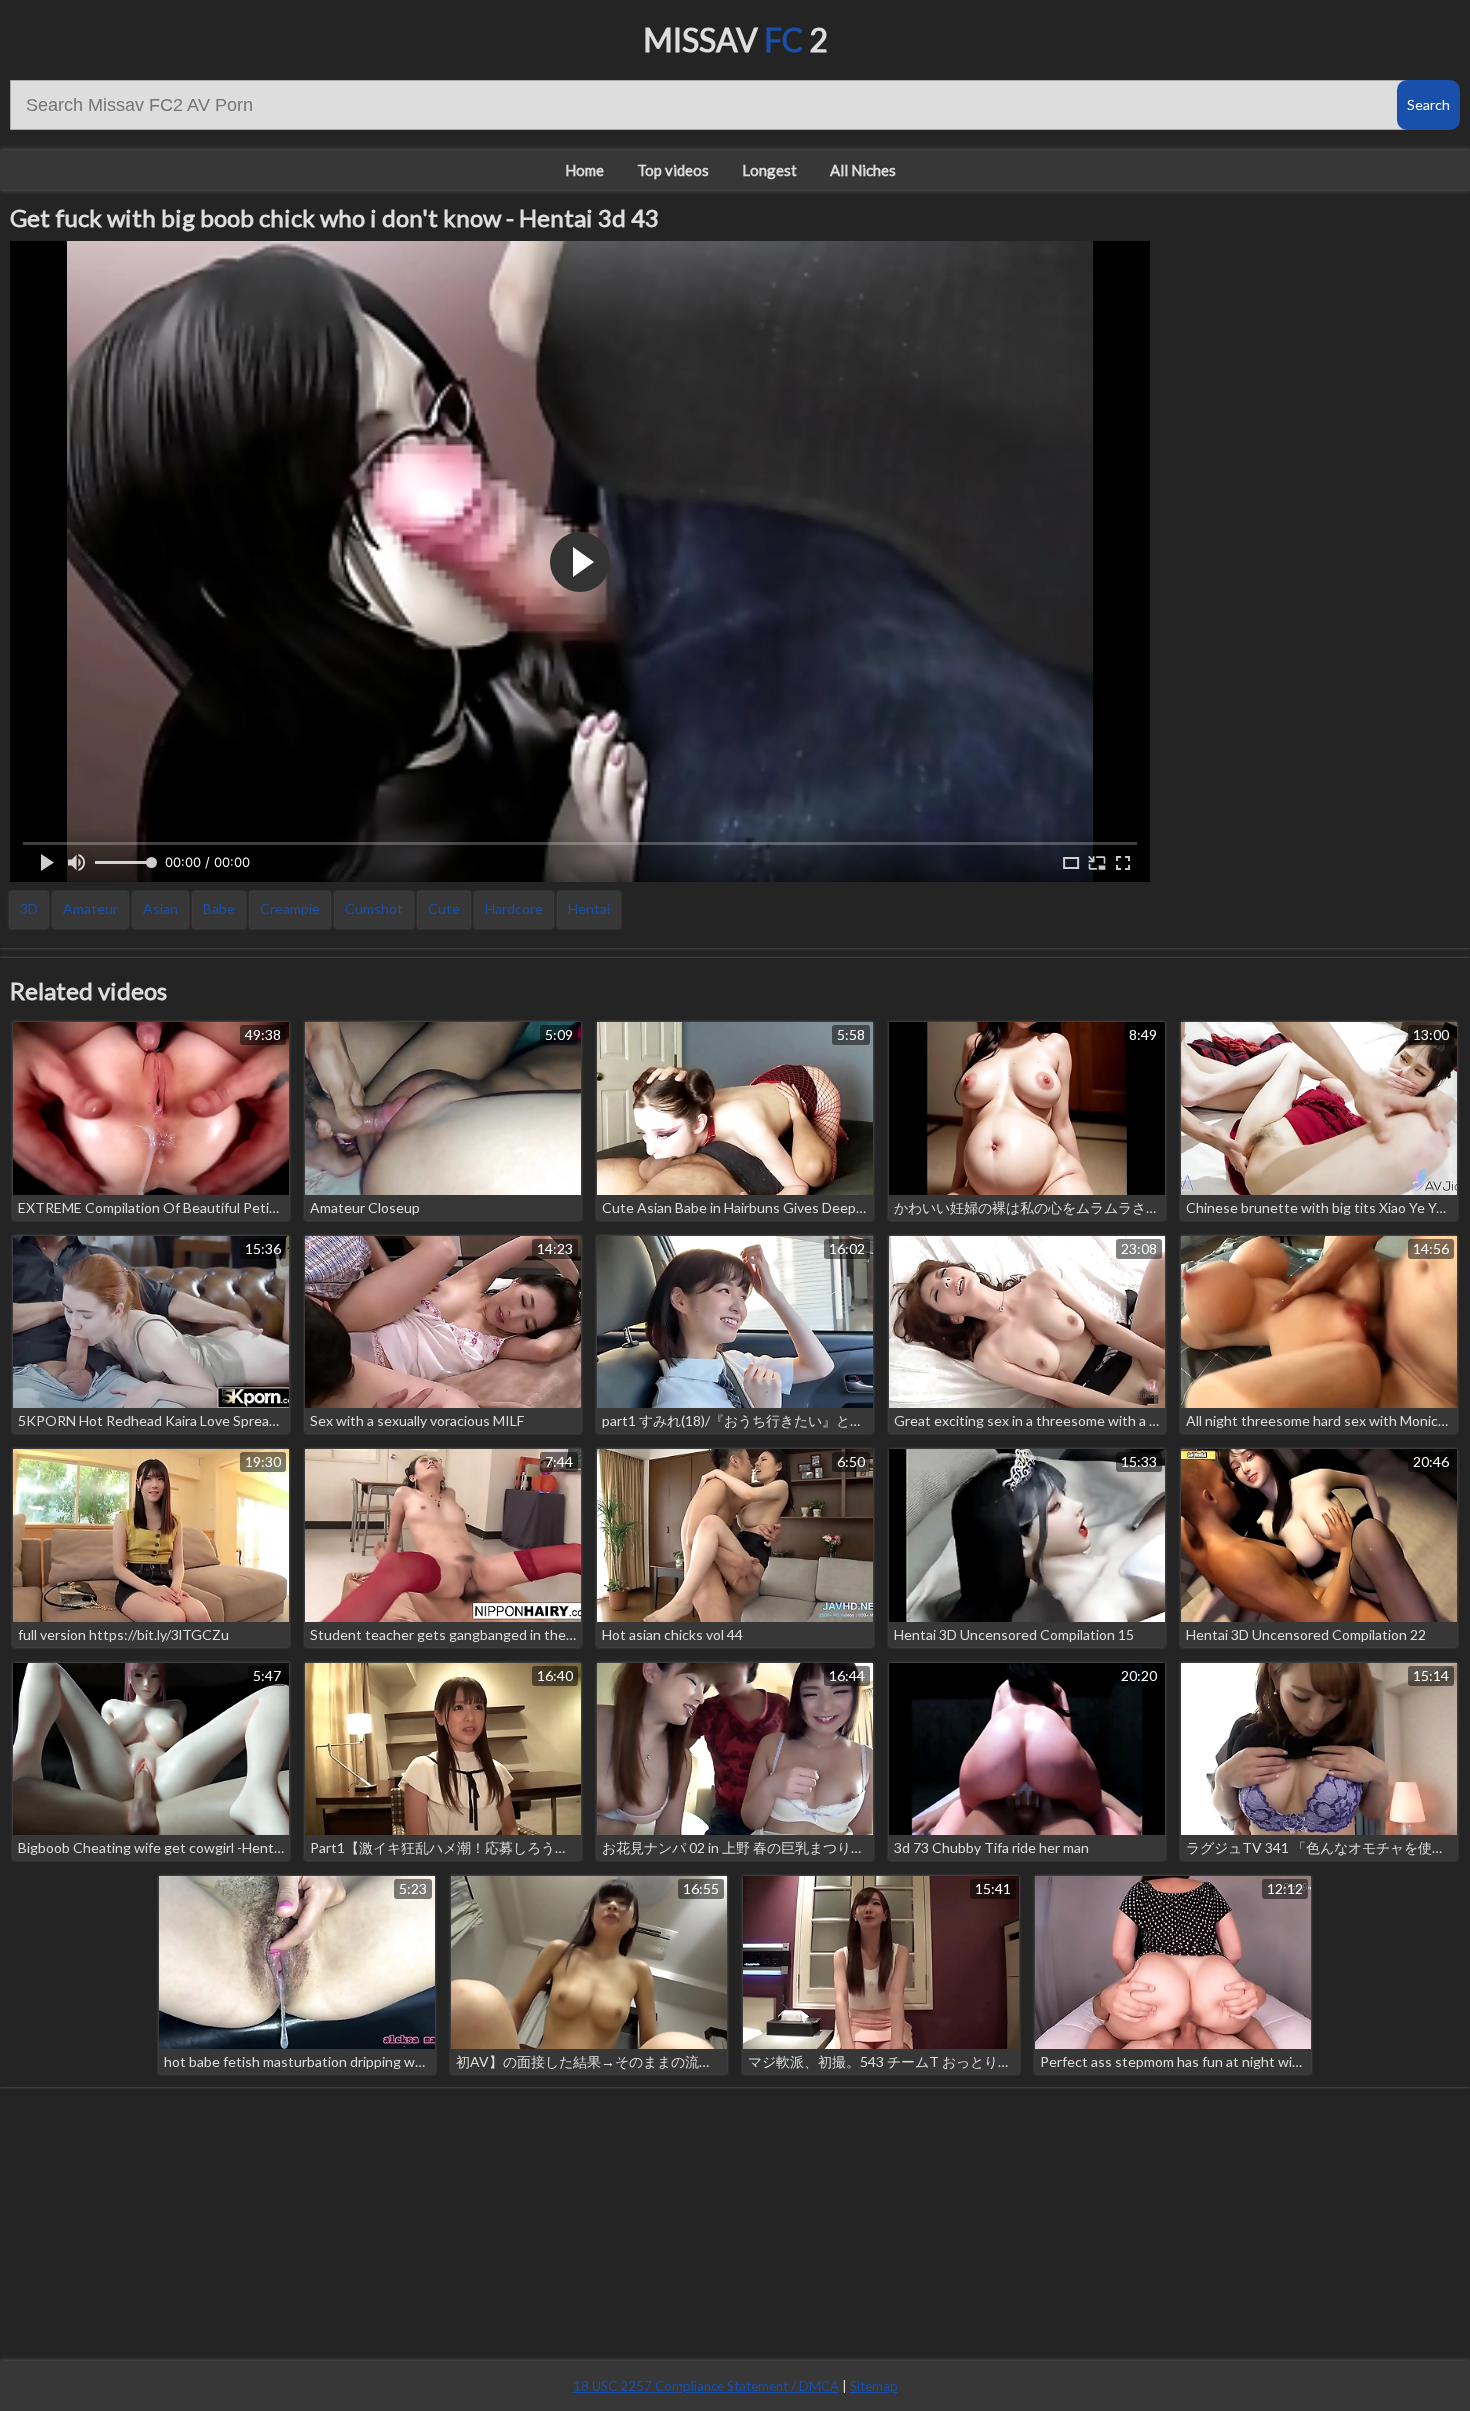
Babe (219, 908)
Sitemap (874, 2386)
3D (29, 908)
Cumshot (374, 908)
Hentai (589, 908)
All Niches (863, 170)
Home (584, 170)
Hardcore (514, 908)
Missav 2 (735, 39)
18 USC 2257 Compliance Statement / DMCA (706, 2386)
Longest (769, 170)
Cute (444, 908)
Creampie (290, 908)
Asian (160, 908)
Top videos (673, 170)
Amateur (90, 908)
